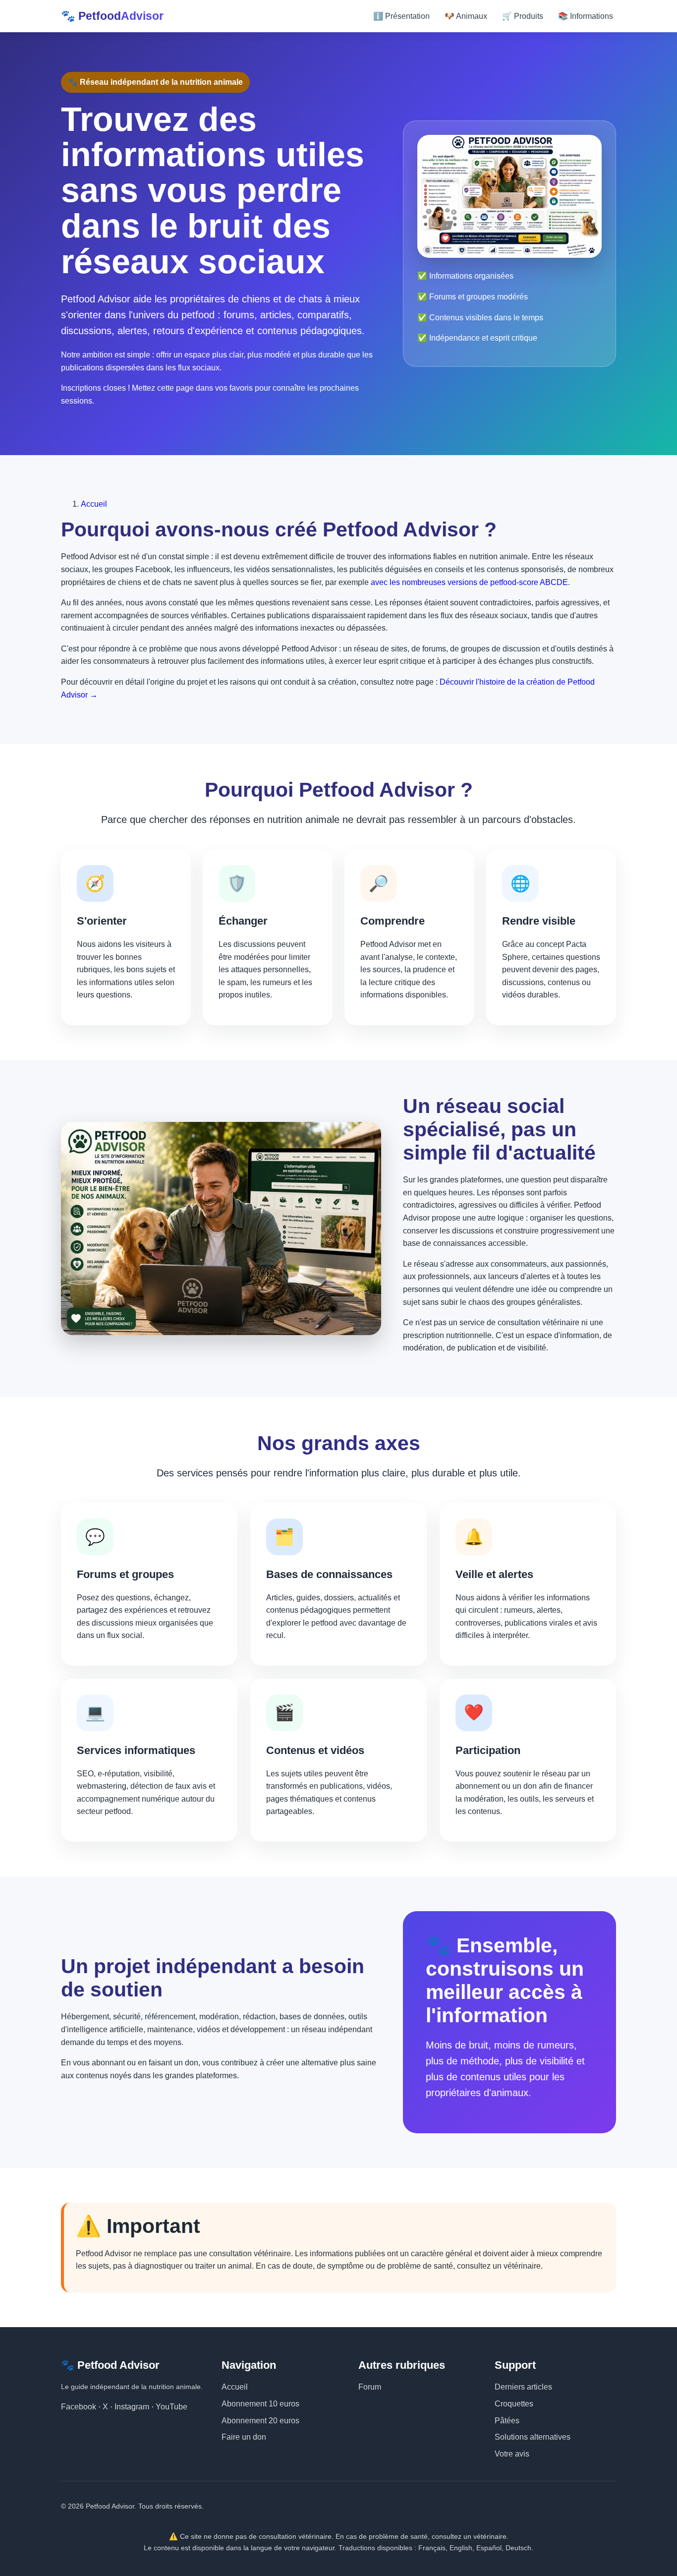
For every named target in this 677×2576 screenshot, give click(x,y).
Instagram (132, 2407)
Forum (370, 2387)
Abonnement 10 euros (260, 2404)
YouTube (171, 2407)
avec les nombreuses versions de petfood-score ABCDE (469, 582)
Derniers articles (523, 2387)
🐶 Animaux (466, 16)
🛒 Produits (523, 16)
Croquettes (514, 2404)
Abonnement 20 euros (260, 2421)
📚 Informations (586, 16)
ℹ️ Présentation (401, 16)
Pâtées (507, 2421)
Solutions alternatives (533, 2437)
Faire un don (244, 2437)
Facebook (79, 2407)
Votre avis (512, 2454)
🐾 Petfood (112, 16)
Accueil (94, 504)
